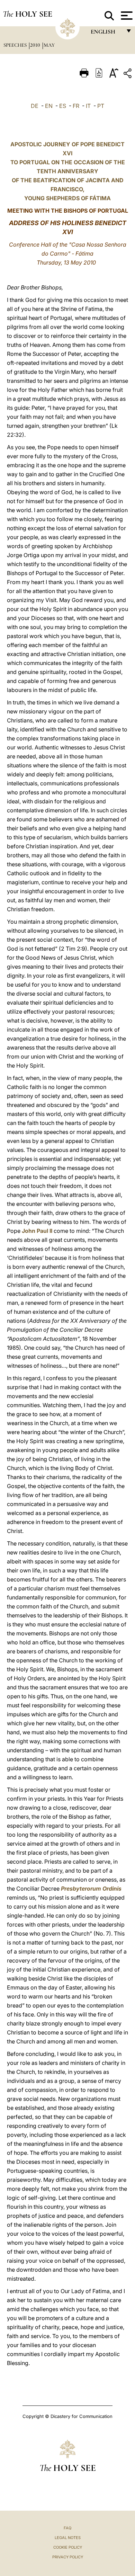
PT (101, 106)
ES (63, 106)
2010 (36, 45)
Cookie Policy (68, 2547)
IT (88, 106)
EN (49, 106)
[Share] (128, 75)
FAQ (67, 2528)
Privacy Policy (68, 2557)
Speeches (16, 45)
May (49, 45)
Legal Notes (68, 2538)
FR (76, 106)
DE (35, 106)
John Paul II (37, 1231)
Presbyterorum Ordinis (91, 1889)
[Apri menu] (126, 16)
